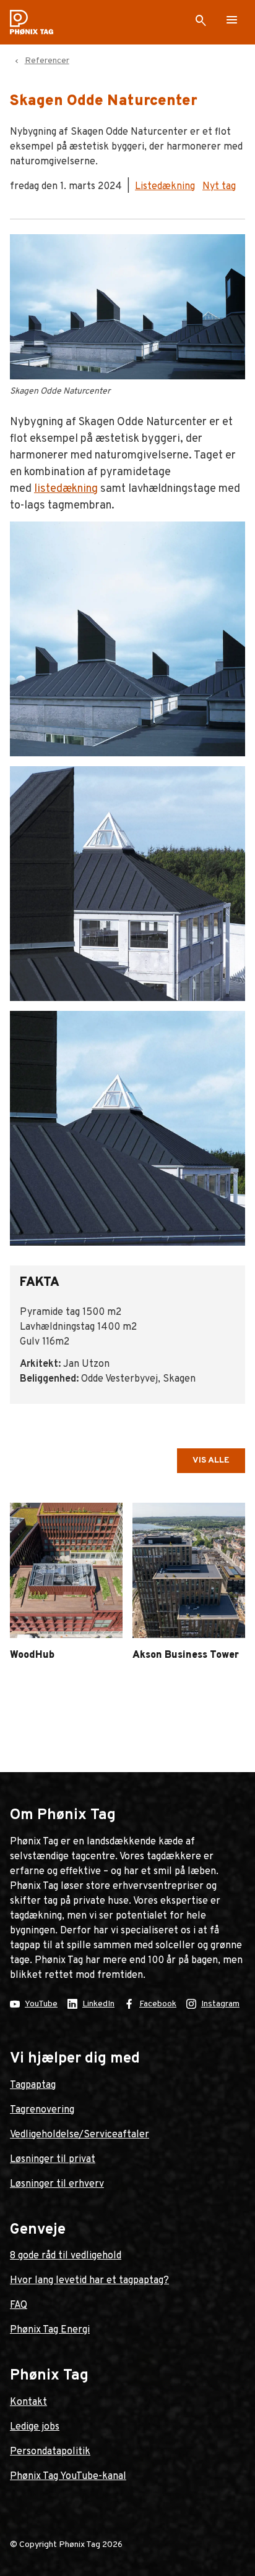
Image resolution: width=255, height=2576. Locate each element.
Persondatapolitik (50, 2452)
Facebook (158, 2004)
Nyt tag (219, 187)
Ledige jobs (35, 2427)
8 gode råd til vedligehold (66, 2256)
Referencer (47, 61)
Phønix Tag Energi (50, 2330)
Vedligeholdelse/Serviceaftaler (80, 2135)
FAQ (19, 2305)
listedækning (66, 489)
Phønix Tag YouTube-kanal (68, 2477)
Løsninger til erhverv (57, 2184)
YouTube (41, 2004)
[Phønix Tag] (37, 22)
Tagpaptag (33, 2085)
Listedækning (165, 187)
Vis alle (211, 1460)
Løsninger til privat (53, 2160)
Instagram (220, 2004)
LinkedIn (98, 2004)
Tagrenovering (42, 2110)
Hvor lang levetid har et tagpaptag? (89, 2281)
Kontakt (28, 2402)
